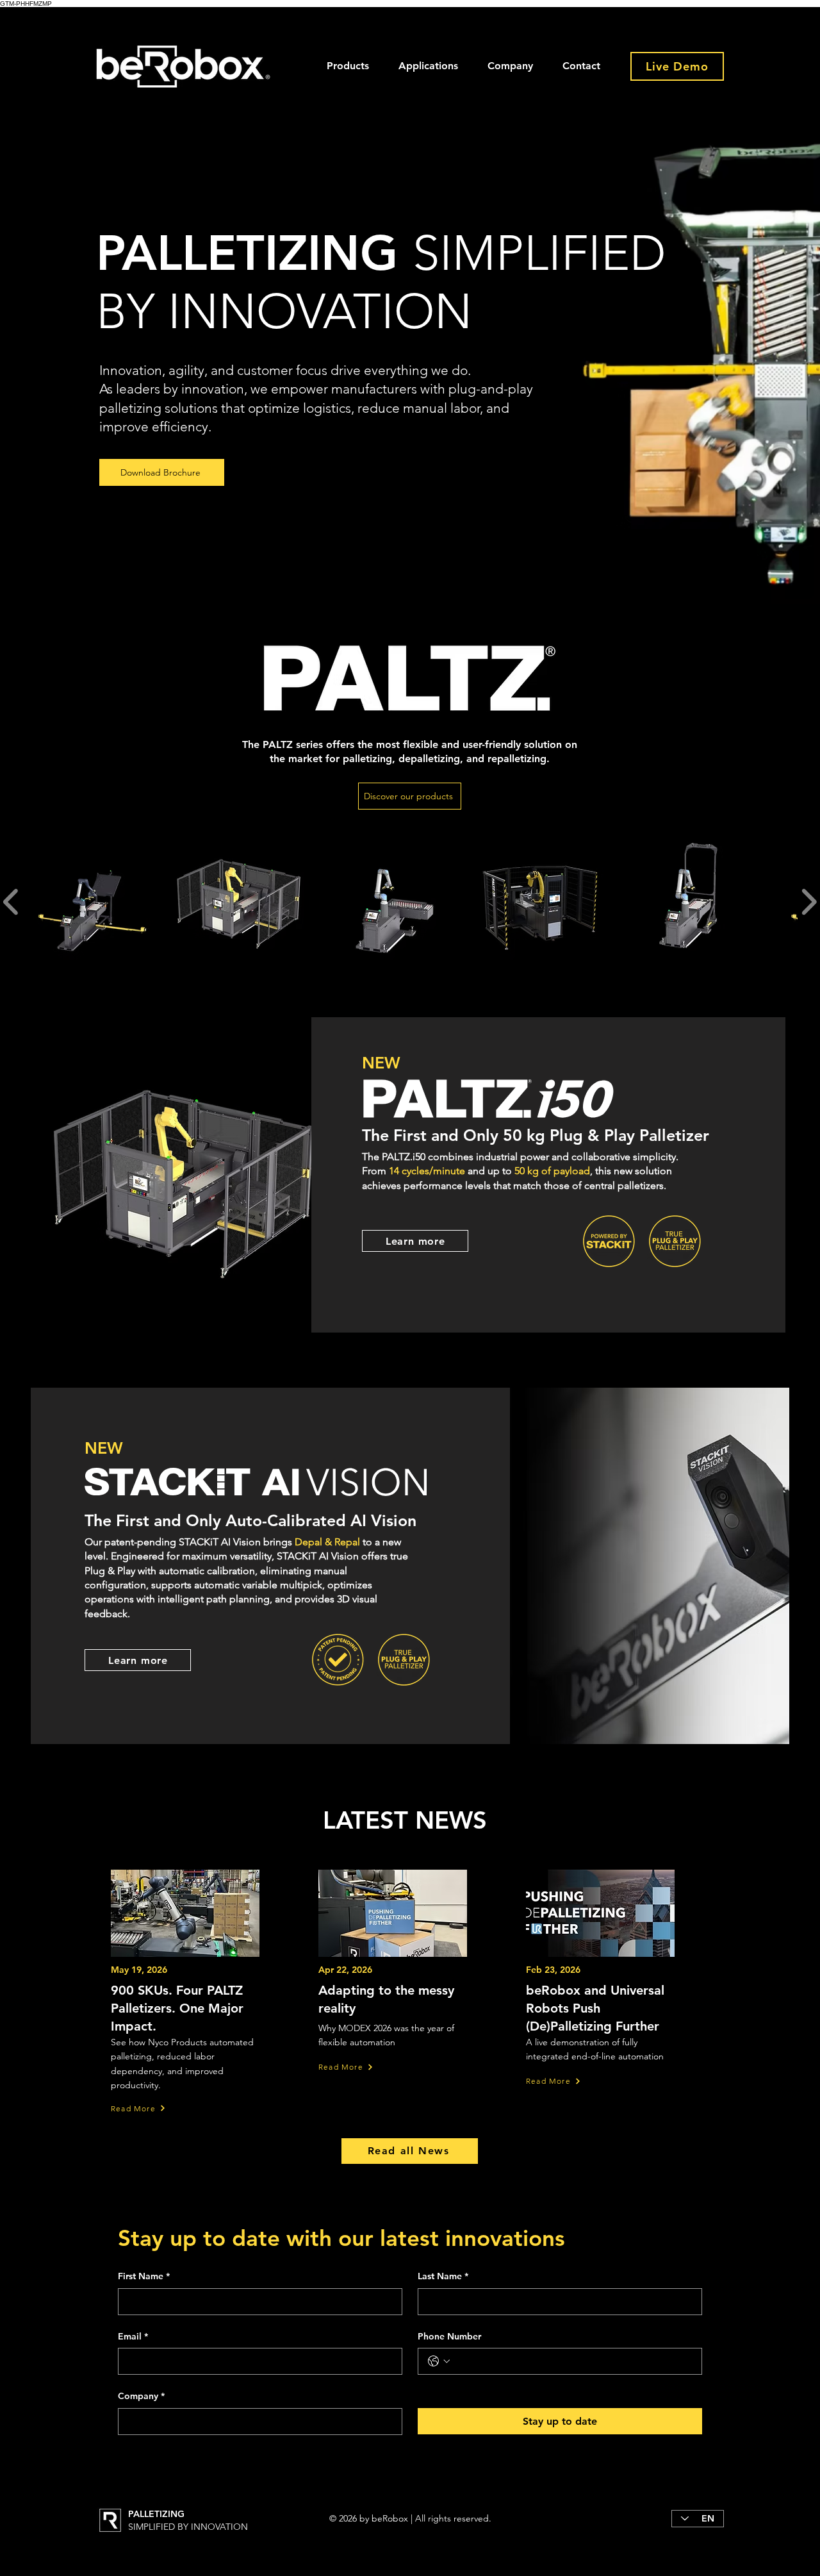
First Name (144, 2276)
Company (141, 2396)
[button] (348, 66)
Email (133, 2336)
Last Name (443, 2276)
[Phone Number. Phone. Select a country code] (439, 2361)
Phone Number (449, 2336)
